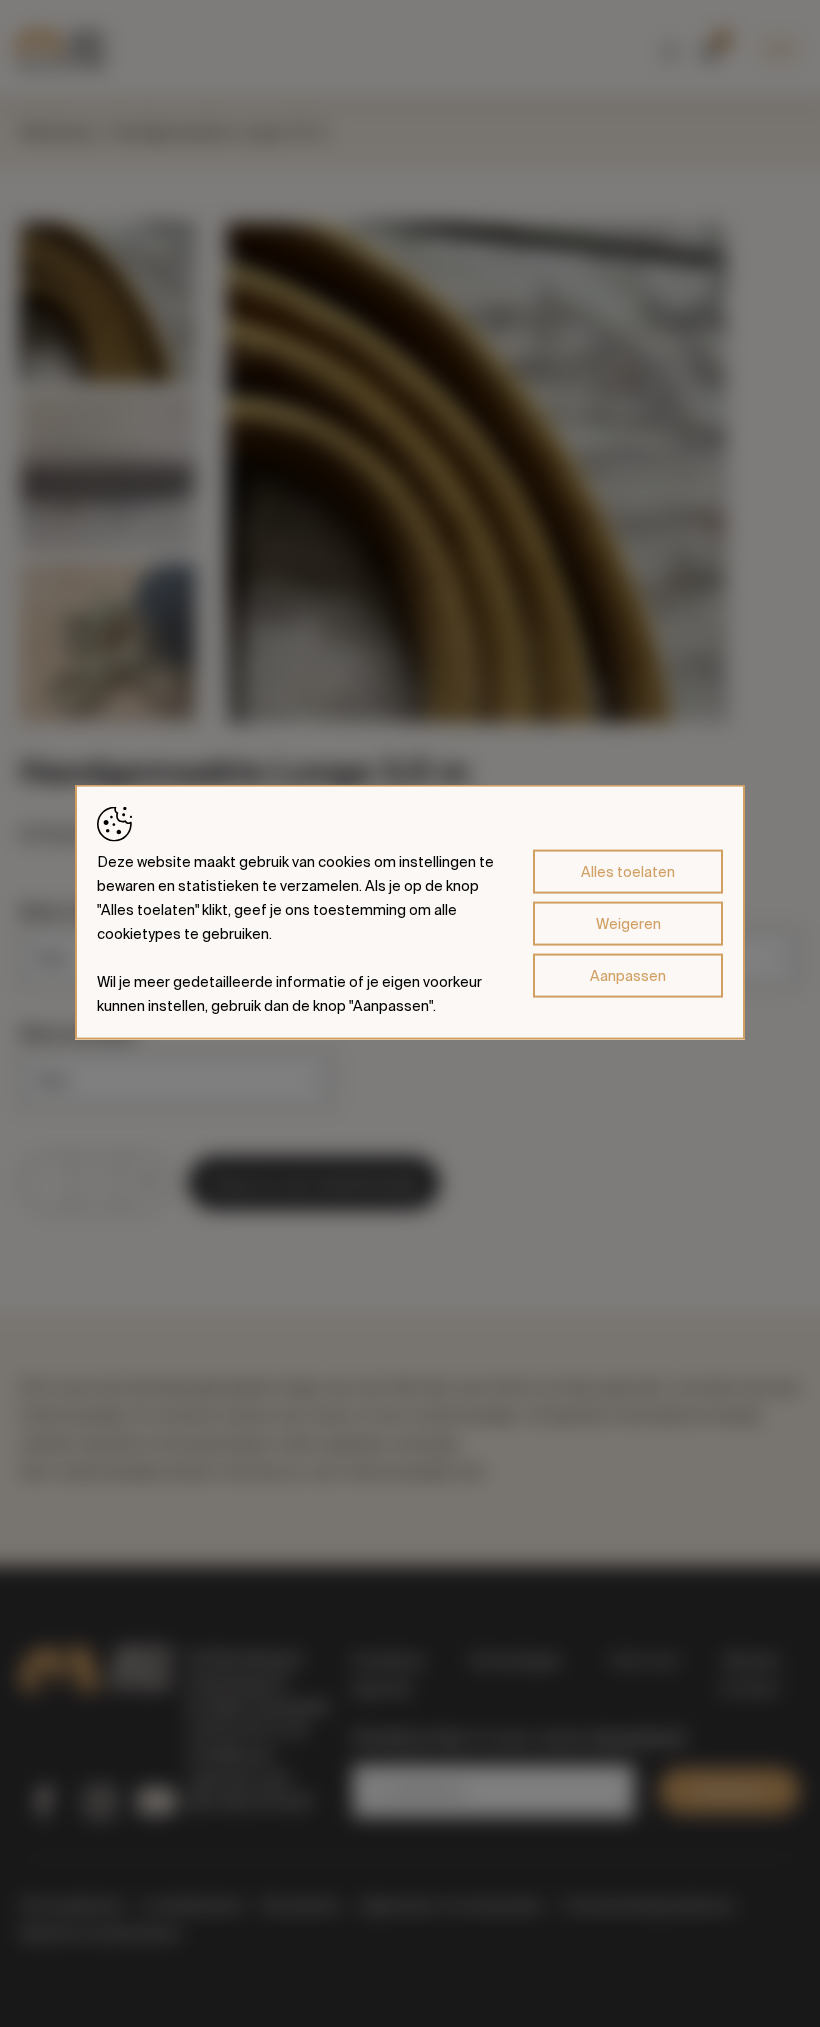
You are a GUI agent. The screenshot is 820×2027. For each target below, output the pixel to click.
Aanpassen (628, 976)
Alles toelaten (628, 872)
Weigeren (628, 924)
